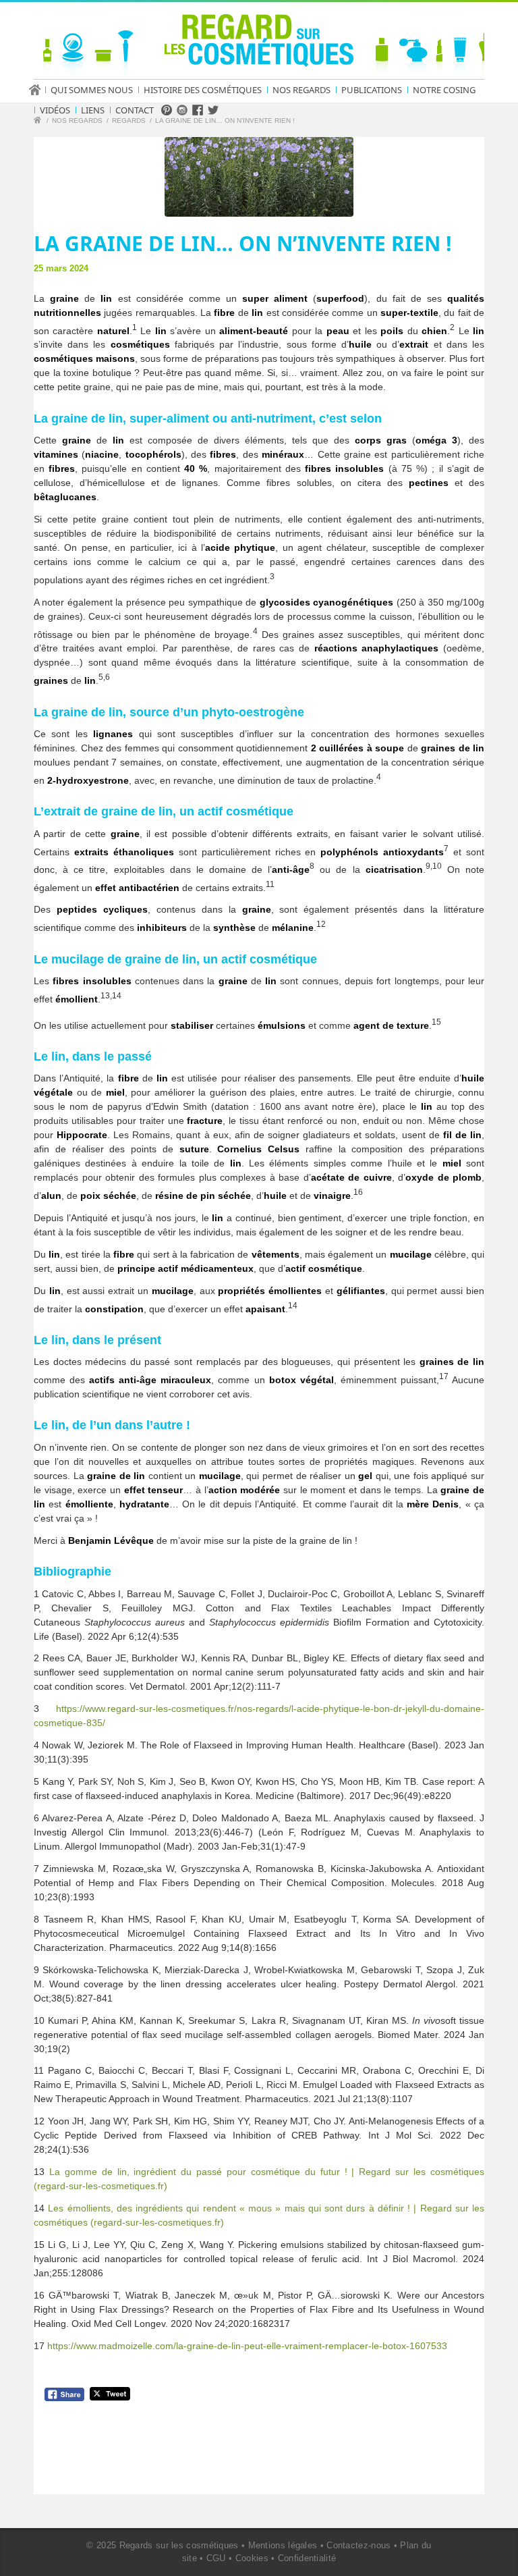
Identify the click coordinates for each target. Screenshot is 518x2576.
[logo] (259, 43)
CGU (216, 2558)
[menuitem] (39, 90)
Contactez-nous (358, 2545)
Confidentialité (307, 2558)
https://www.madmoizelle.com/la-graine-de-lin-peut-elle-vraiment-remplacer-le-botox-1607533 (247, 2346)
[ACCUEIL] (39, 90)
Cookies (252, 2558)
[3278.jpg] (259, 177)
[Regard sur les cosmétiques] (39, 122)
